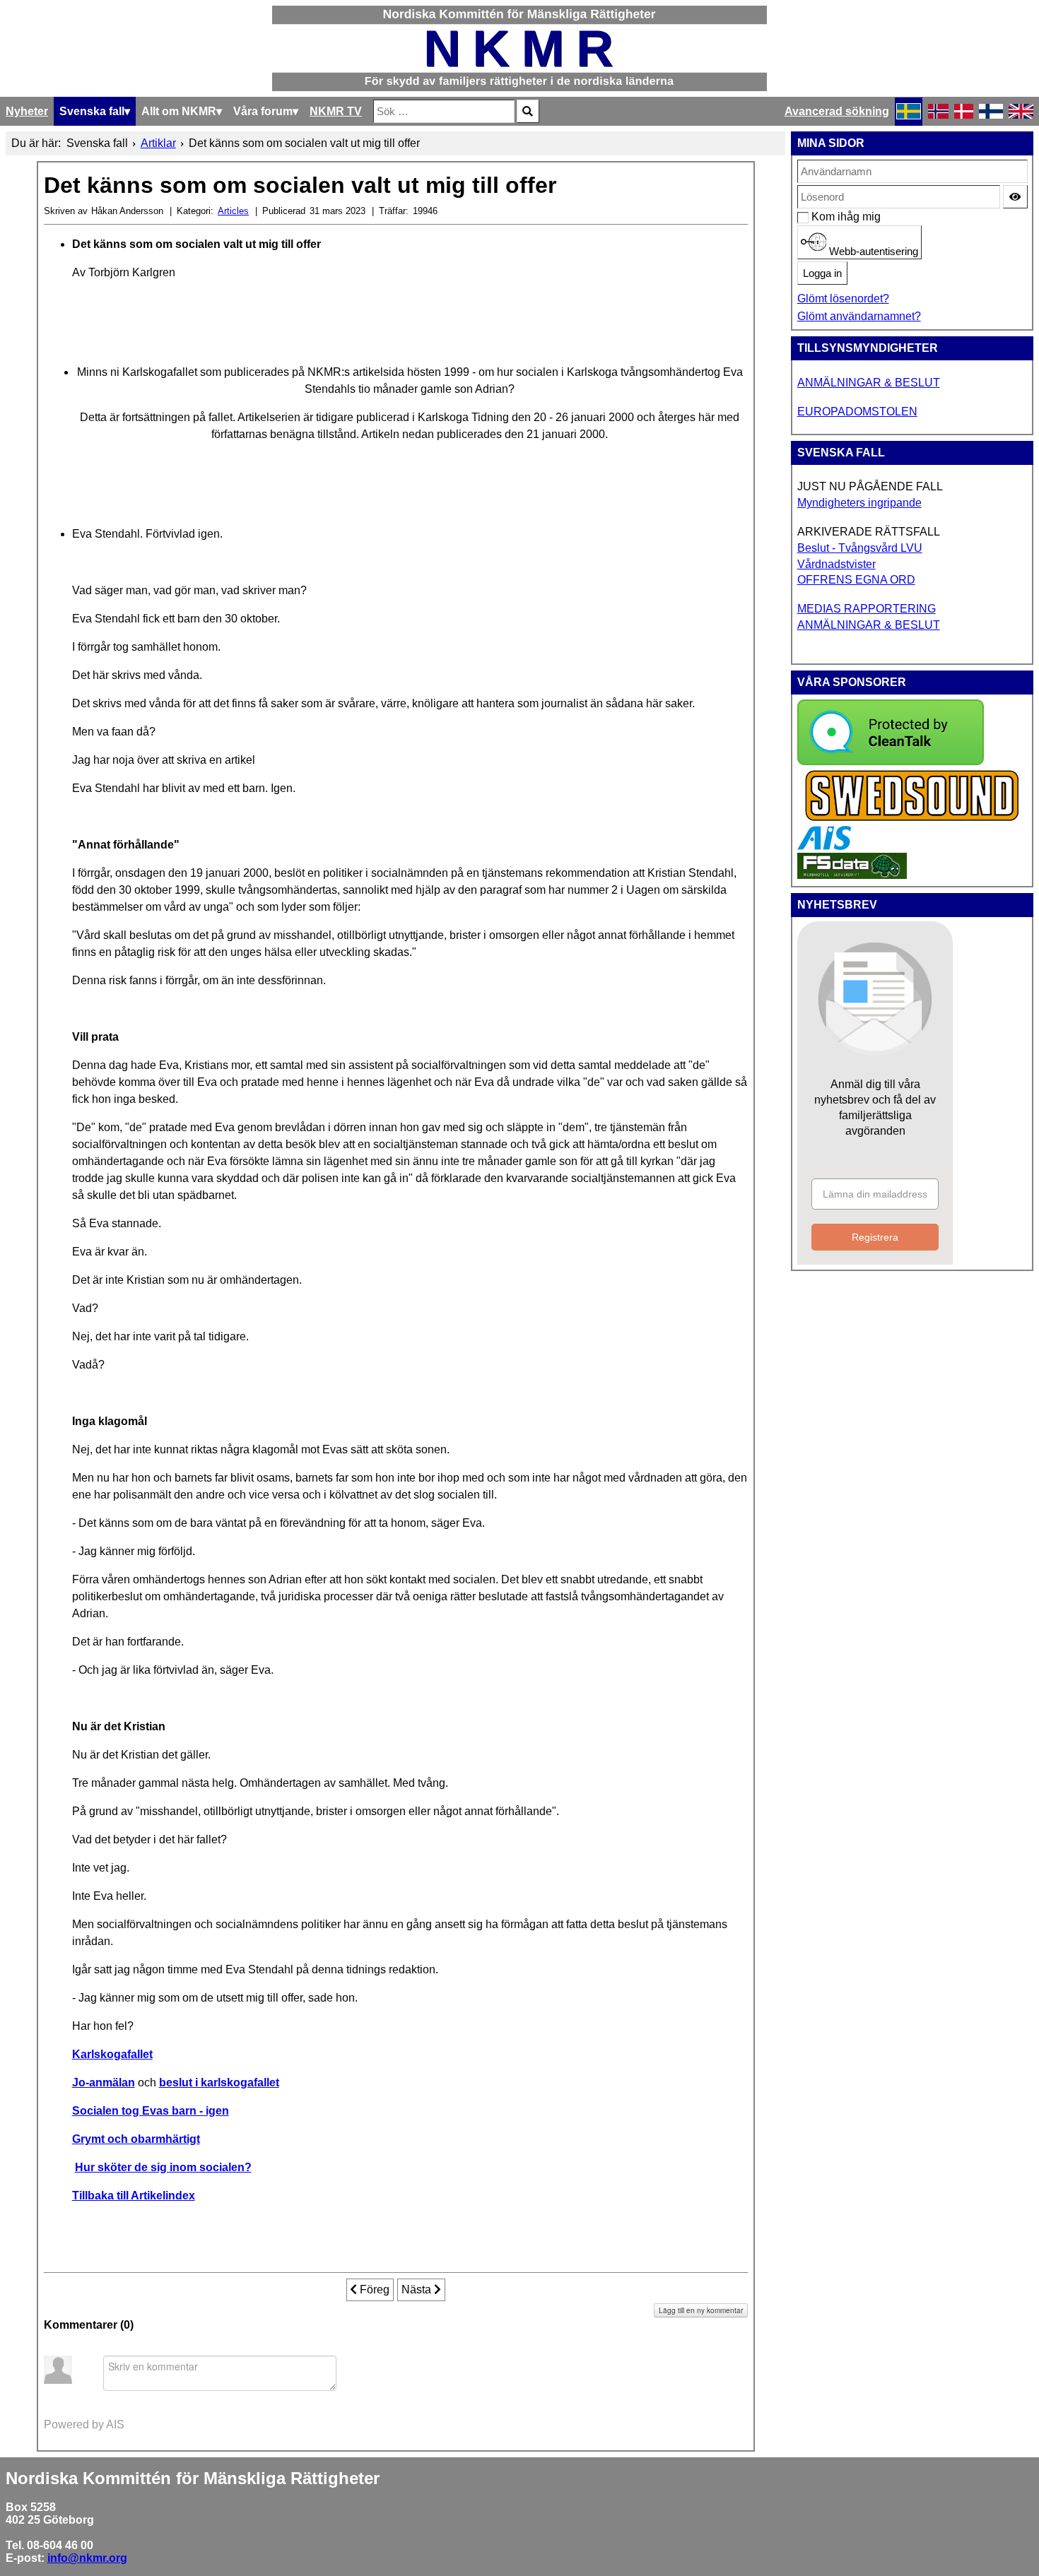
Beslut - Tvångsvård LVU (860, 548)
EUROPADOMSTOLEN (857, 412)
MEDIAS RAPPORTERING (867, 609)
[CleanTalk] (891, 761)
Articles (233, 211)
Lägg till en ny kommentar (701, 2310)
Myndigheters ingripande (859, 503)
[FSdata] (852, 875)
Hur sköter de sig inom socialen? (163, 2167)
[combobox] (444, 111)
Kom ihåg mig (819, 217)
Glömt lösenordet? (843, 299)
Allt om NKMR (179, 111)
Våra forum (263, 111)
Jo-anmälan (104, 2082)
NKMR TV (336, 111)
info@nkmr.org (87, 2558)
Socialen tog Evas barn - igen (151, 2111)
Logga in (822, 273)
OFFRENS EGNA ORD (856, 580)
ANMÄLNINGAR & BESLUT (869, 383)
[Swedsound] (912, 819)
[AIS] (824, 846)
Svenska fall (92, 111)
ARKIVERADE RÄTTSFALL (869, 532)
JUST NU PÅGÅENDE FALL (870, 486)
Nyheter (27, 111)
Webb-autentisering (872, 252)
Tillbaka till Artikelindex (134, 2196)
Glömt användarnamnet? (859, 316)
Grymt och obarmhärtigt (136, 2139)
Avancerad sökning (837, 111)
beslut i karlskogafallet (219, 2082)
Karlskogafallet (112, 2054)
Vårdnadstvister (837, 564)
